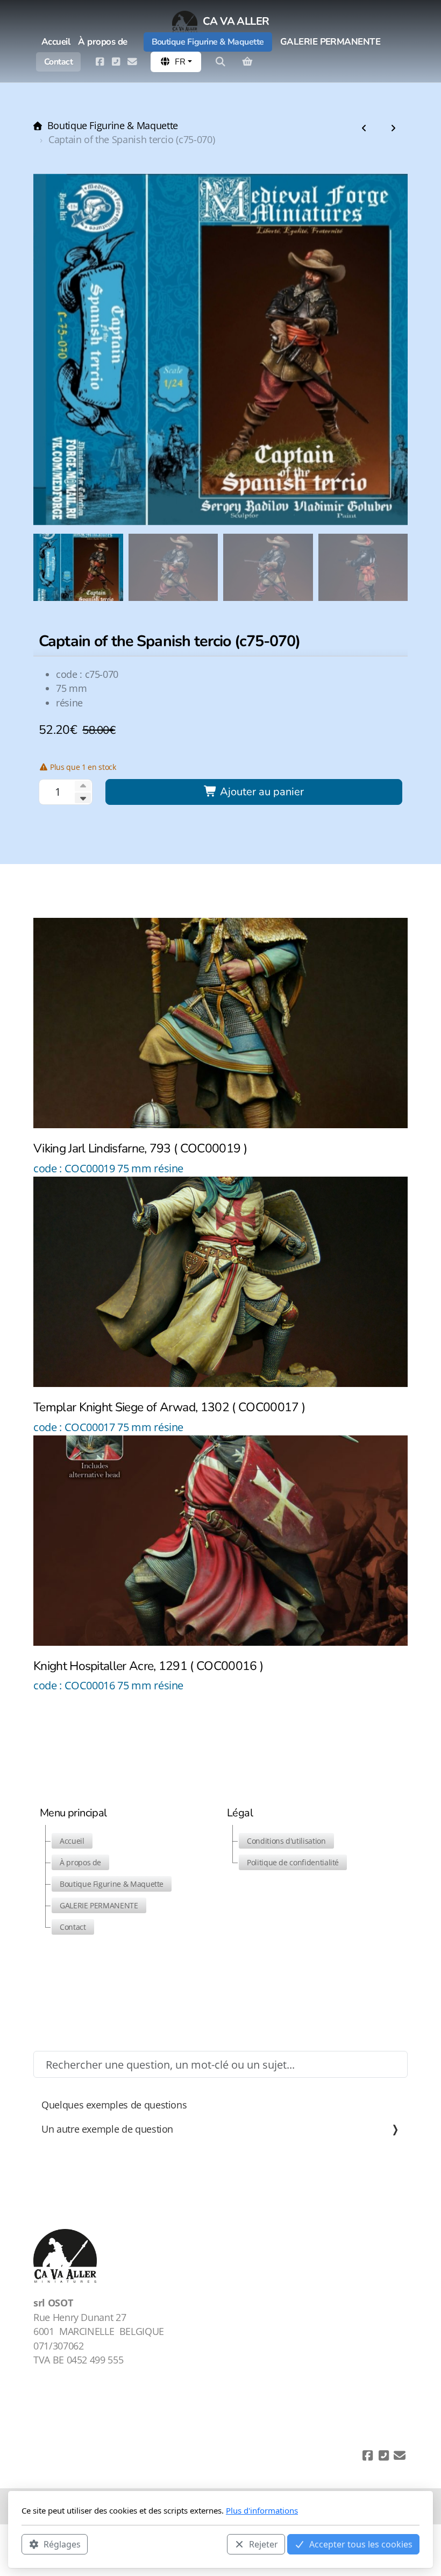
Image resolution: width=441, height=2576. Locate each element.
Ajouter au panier (261, 792)
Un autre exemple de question (107, 2129)
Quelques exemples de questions (114, 2105)
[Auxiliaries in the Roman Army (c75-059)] (393, 129)
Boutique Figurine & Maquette (113, 125)
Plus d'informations (262, 2510)
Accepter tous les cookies (361, 2544)
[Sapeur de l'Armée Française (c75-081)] (364, 129)
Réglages (62, 2544)
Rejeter (264, 2544)
